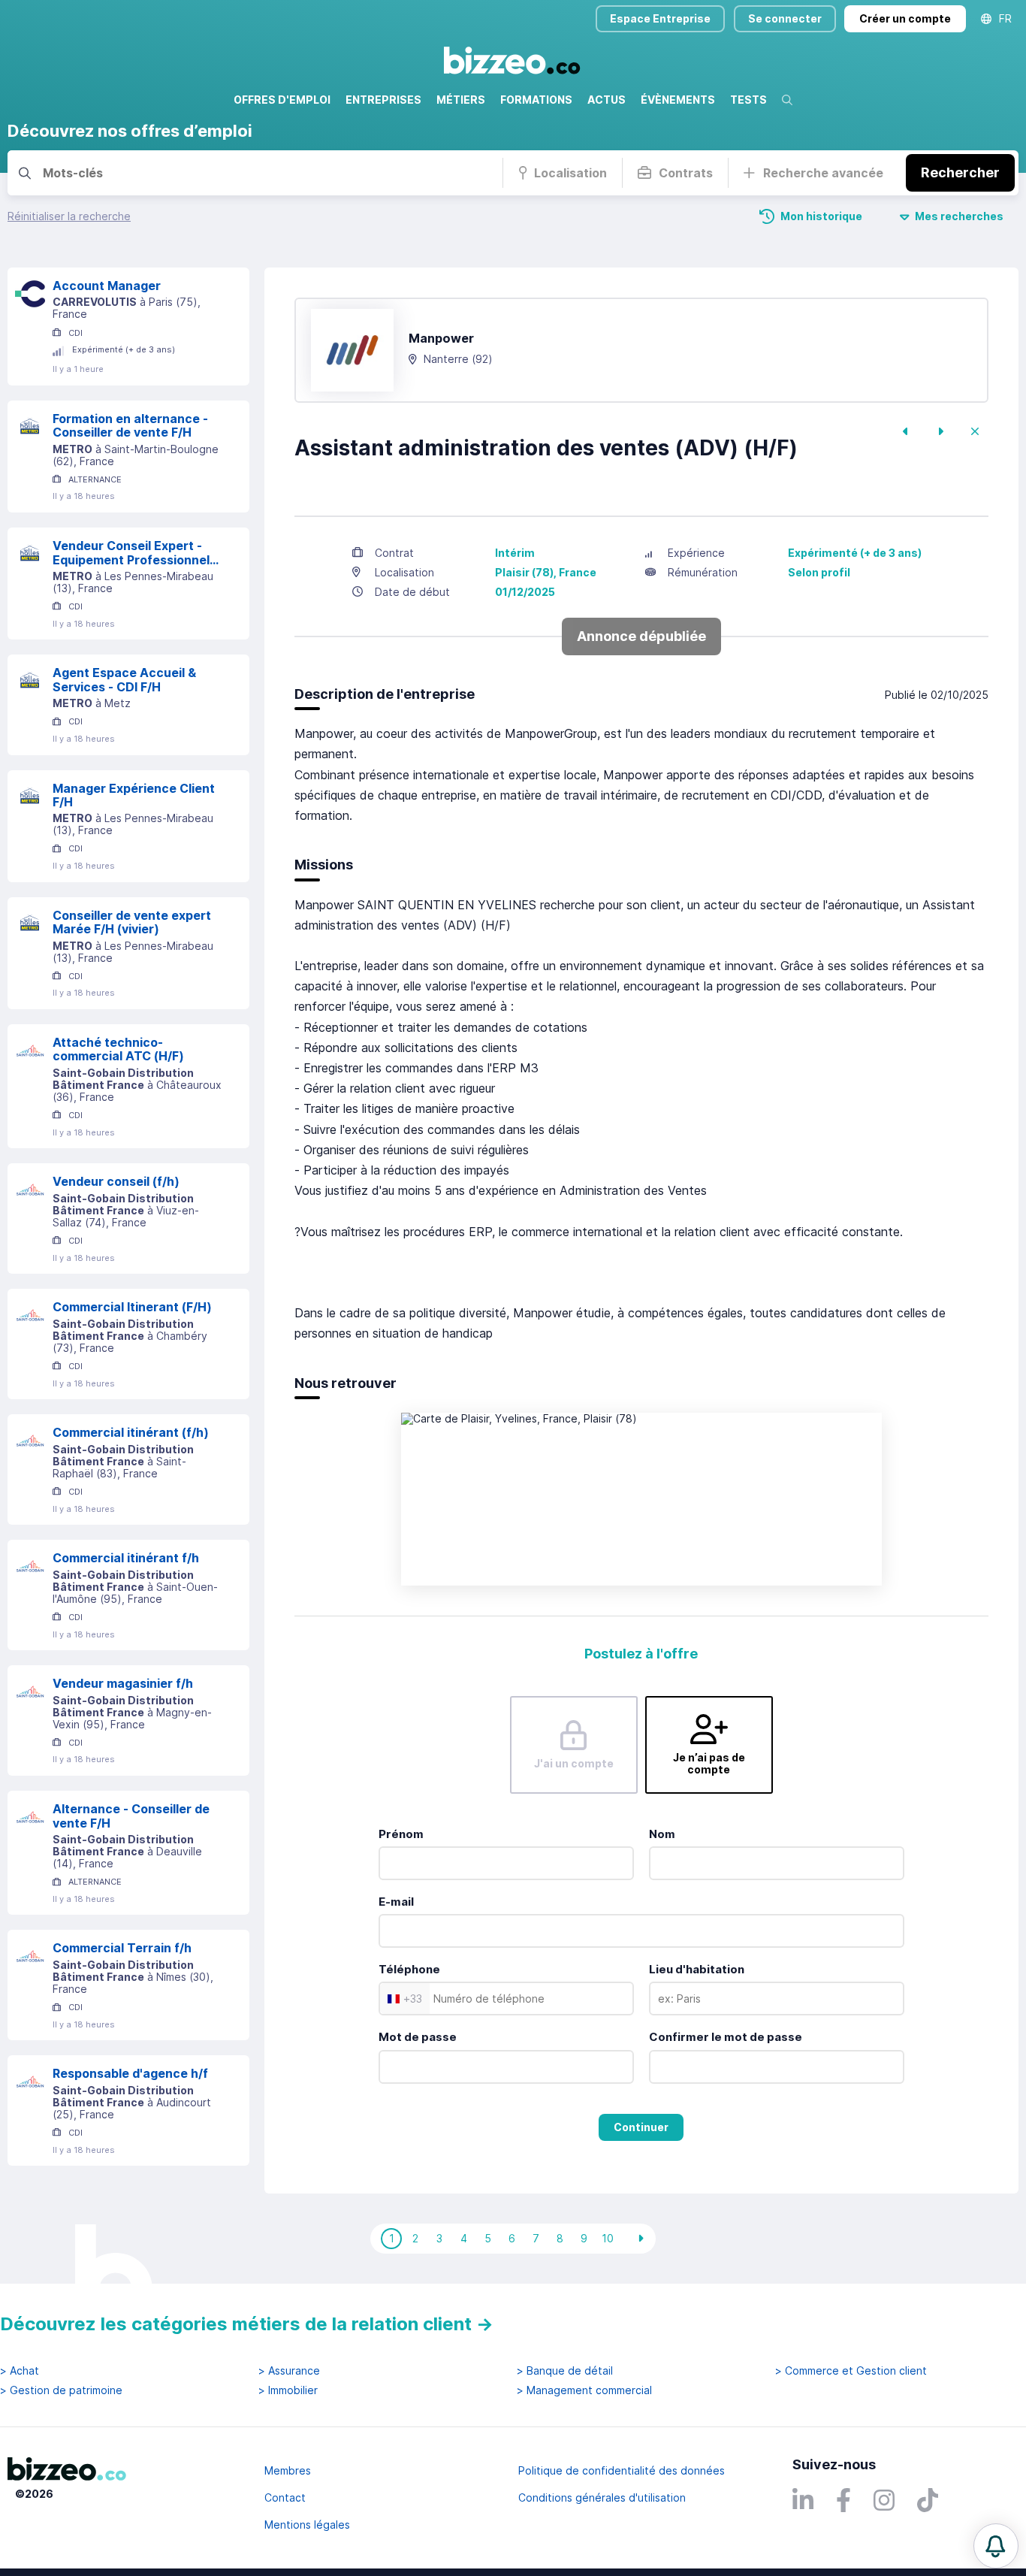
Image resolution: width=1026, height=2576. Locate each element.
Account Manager (107, 286)
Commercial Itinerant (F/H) (132, 1307)
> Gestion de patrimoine (61, 2390)
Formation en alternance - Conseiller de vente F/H (130, 426)
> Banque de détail (565, 2371)
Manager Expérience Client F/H (134, 795)
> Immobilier (288, 2390)
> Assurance (289, 2371)
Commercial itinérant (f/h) (131, 1432)
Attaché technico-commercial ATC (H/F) (118, 1049)
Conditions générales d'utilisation (602, 2497)
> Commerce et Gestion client (851, 2371)
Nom (662, 1834)
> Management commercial (584, 2390)
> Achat (20, 2371)
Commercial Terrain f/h (122, 1948)
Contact (285, 2497)
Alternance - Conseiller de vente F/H (131, 1816)
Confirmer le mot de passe (726, 2037)
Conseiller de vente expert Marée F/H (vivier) (132, 922)
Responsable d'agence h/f (130, 2073)
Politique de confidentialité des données (622, 2470)
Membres (288, 2470)
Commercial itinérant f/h (126, 1558)
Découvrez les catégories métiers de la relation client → (247, 2324)
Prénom (401, 1834)
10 (608, 2238)
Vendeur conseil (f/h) (116, 1181)
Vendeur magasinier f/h (123, 1683)
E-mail (396, 1902)
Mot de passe (418, 2037)
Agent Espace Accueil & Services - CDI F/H (124, 680)
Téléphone (409, 1969)
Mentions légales (307, 2525)
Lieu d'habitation (697, 1969)
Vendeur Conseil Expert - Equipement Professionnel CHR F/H (131, 553)
